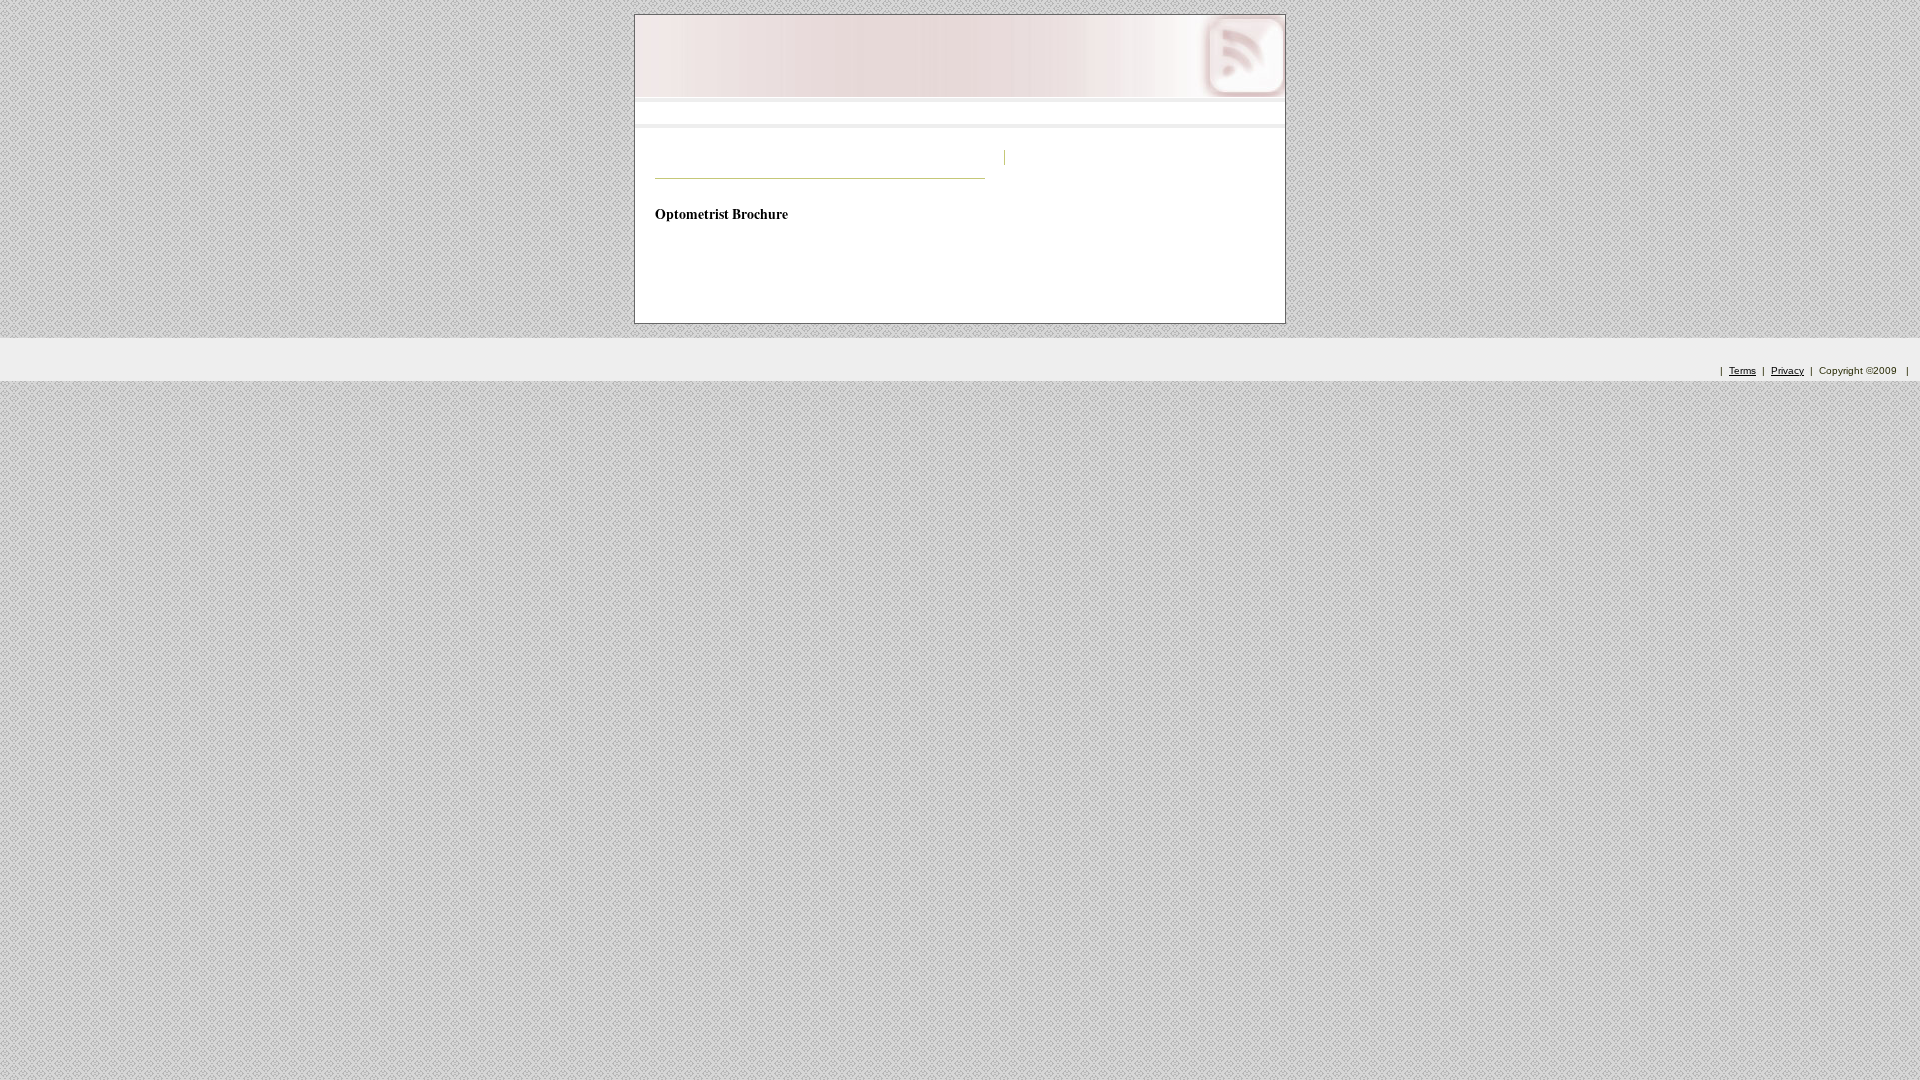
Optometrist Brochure (721, 213)
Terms (1742, 370)
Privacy (1787, 370)
